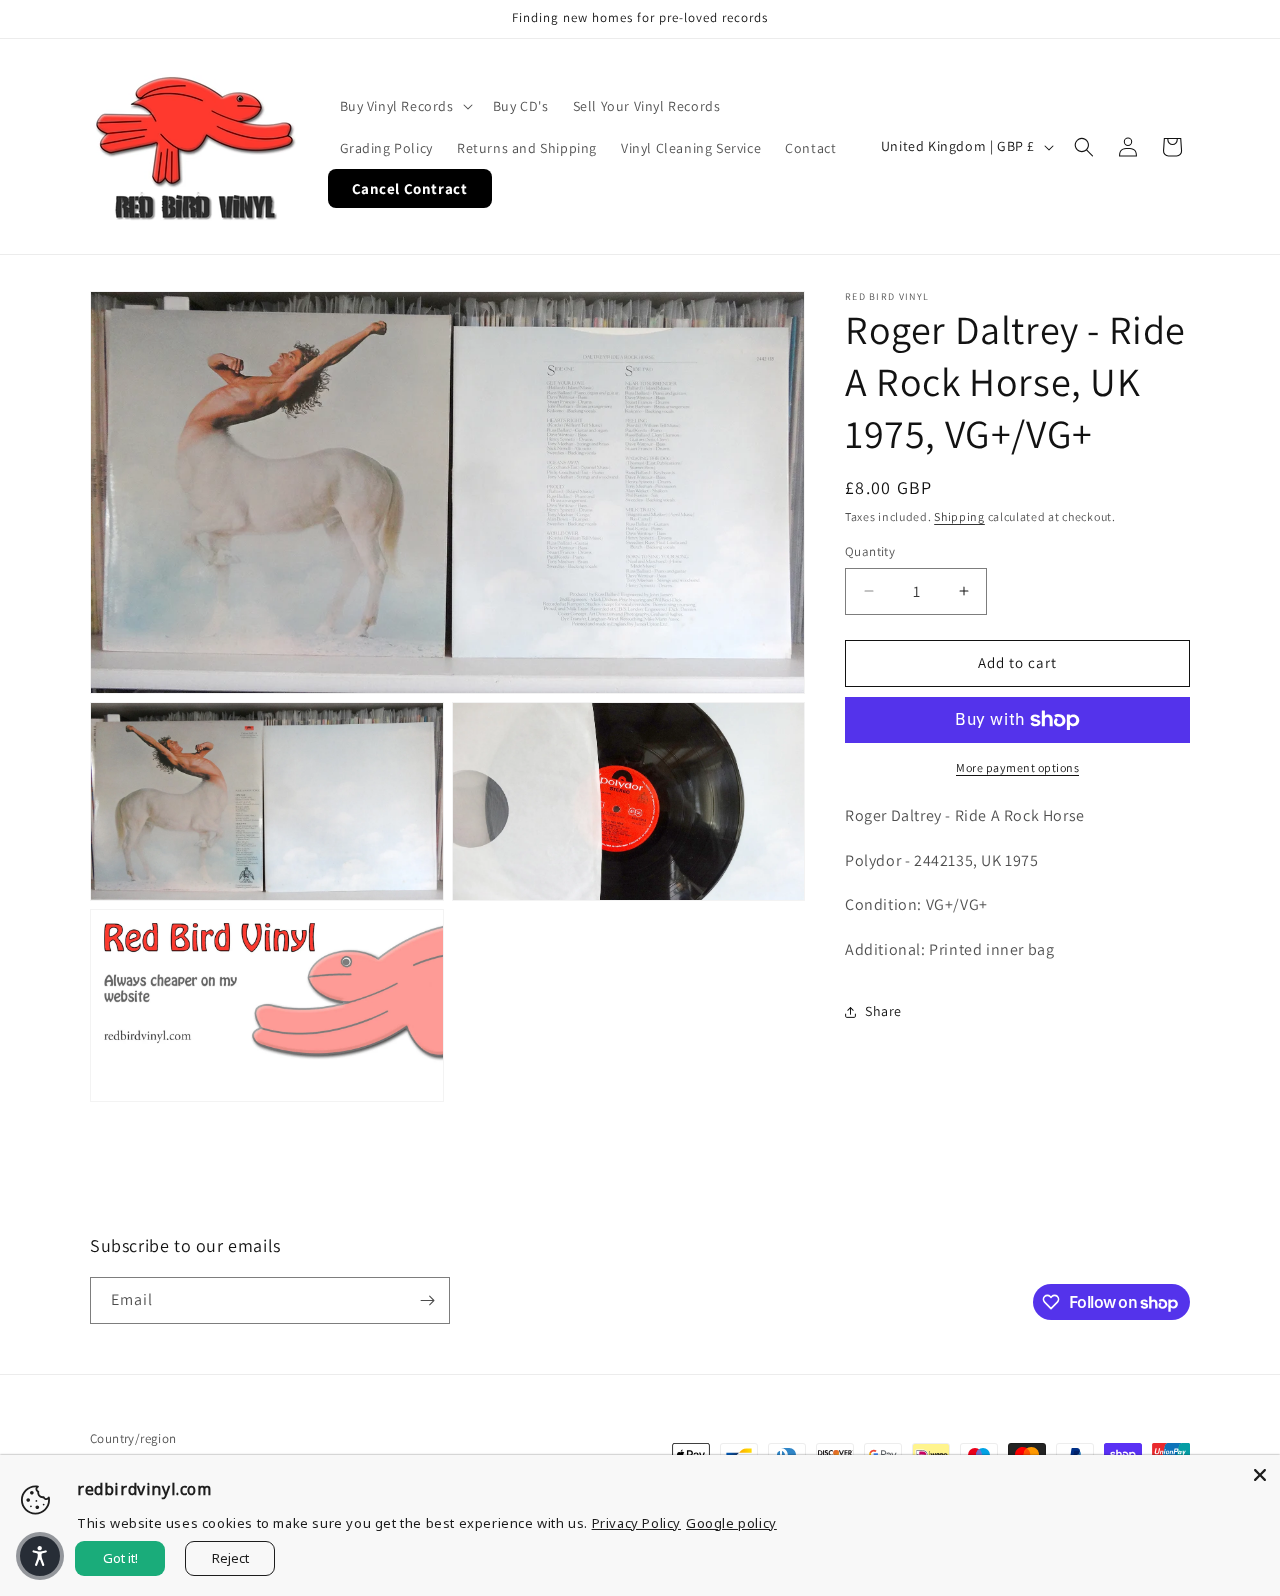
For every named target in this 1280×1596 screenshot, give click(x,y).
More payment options (1017, 767)
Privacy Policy (636, 1523)
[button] (404, 106)
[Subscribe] (427, 1300)
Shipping (959, 516)
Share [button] (883, 1011)
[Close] (1260, 1475)
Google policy (731, 1523)
